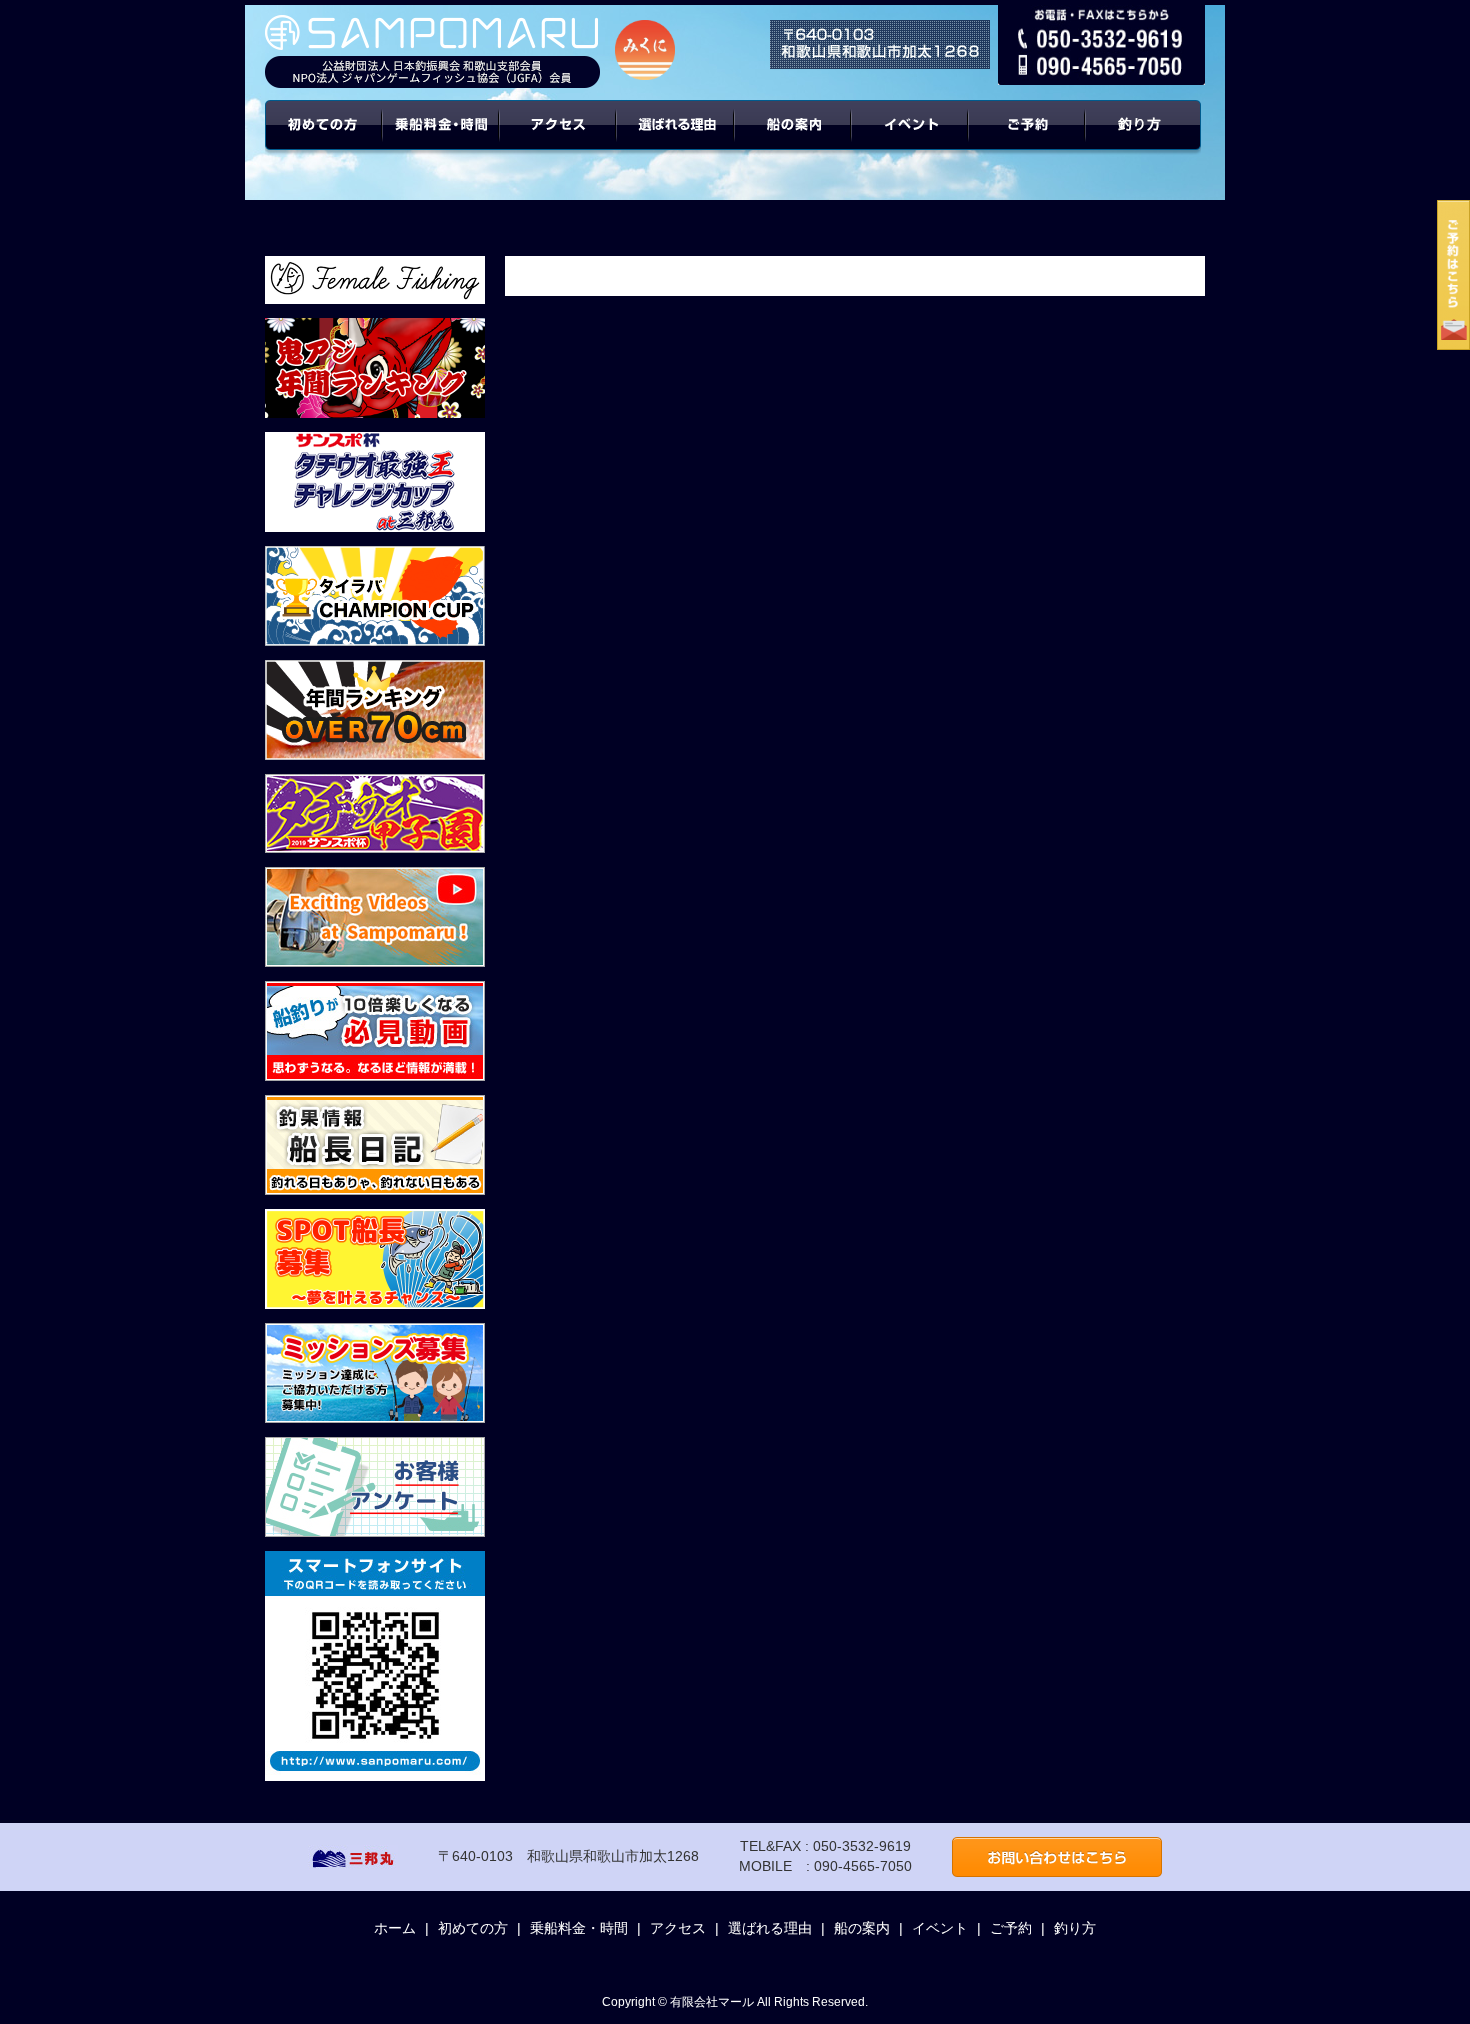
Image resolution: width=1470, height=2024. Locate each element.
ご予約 (1028, 140)
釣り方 (1075, 1928)
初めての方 (323, 140)
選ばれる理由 (676, 140)
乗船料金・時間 (441, 140)
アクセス (558, 140)
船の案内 (793, 140)
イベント (910, 140)
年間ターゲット (1146, 140)
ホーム (395, 1928)
